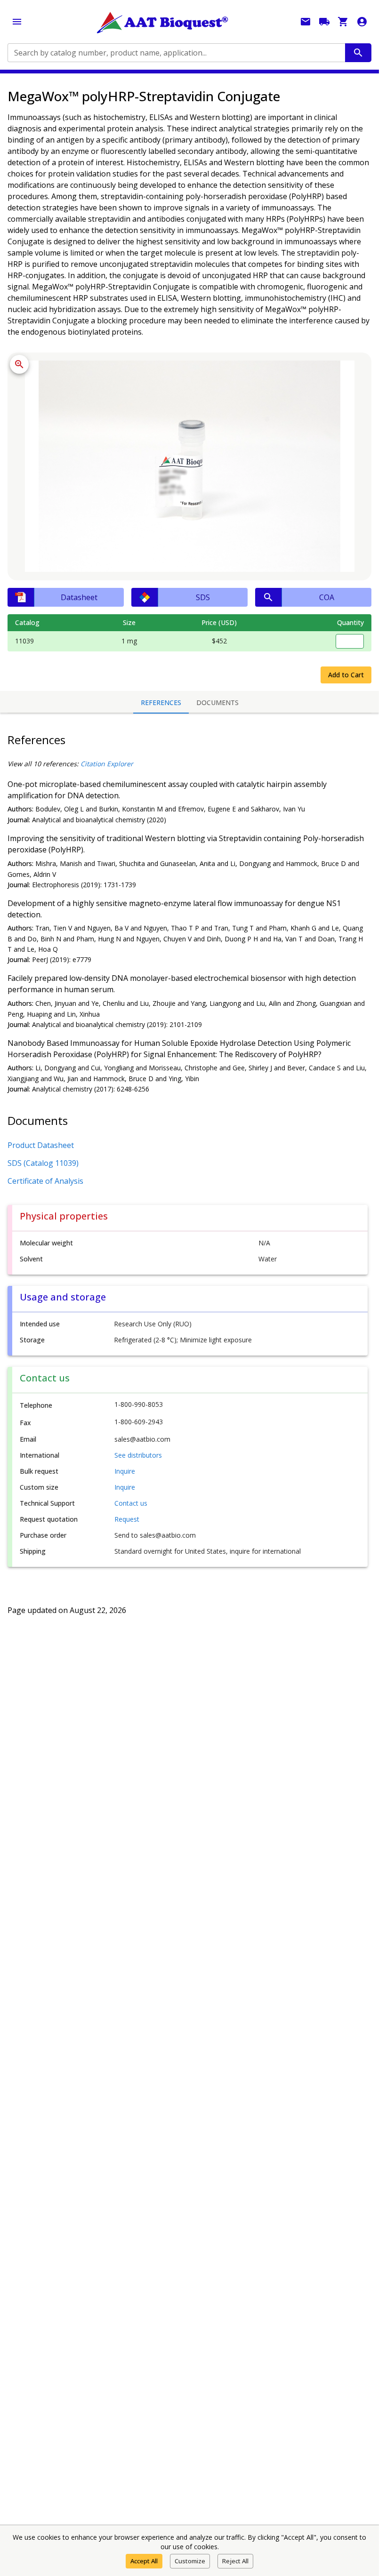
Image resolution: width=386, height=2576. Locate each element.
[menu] (17, 22)
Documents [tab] (217, 702)
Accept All (144, 2561)
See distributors (138, 1455)
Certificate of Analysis (45, 1181)
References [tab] (161, 702)
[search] (358, 53)
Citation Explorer (107, 764)
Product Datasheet (41, 1145)
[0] (343, 22)
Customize (190, 2561)
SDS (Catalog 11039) (43, 1163)
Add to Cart (346, 675)
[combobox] (176, 53)
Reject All (235, 2561)
